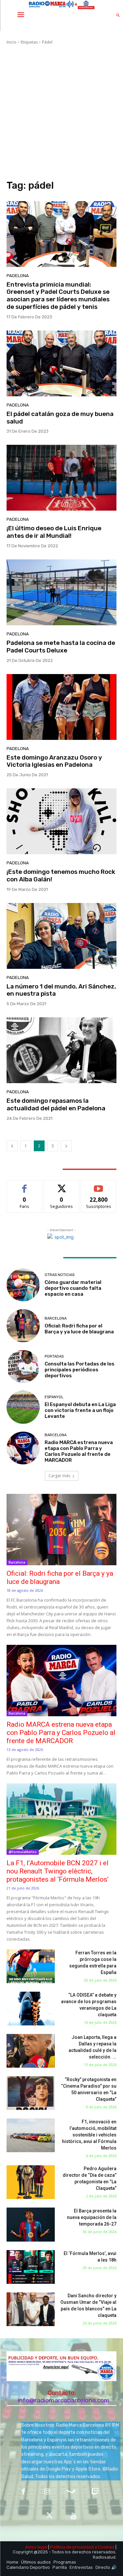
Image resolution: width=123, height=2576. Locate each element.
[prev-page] (12, 1146)
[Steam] (71, 2492)
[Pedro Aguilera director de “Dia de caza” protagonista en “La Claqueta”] (31, 2182)
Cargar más (59, 1476)
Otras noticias (60, 1275)
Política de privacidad (72, 2547)
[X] (50, 2516)
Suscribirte (99, 1185)
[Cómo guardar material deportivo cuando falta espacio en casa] (23, 1285)
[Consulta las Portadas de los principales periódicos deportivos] (23, 1367)
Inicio (11, 42)
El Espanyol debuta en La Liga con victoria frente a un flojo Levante (80, 1410)
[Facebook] (23, 2492)
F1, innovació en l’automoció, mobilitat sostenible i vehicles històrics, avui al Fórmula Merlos (89, 2135)
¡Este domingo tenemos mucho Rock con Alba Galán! (61, 875)
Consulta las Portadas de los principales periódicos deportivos (80, 1370)
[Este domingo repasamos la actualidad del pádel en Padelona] (61, 1050)
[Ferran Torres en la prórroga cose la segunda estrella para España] (31, 1966)
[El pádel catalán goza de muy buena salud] (61, 363)
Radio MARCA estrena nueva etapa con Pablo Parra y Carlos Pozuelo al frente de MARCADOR (79, 1451)
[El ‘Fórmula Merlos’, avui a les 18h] (31, 2267)
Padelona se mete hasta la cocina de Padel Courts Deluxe (61, 647)
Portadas (54, 1356)
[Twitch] (95, 2492)
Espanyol (54, 1397)
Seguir (61, 1185)
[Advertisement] (61, 113)
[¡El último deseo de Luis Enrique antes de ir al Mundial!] (61, 478)
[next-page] (66, 1146)
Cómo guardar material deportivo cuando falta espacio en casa (73, 1288)
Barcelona (56, 1318)
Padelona (18, 276)
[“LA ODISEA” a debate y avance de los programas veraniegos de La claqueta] (31, 2009)
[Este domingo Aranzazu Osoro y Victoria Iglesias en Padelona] (61, 707)
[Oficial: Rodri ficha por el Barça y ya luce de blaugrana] (23, 1326)
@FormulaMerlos (23, 1852)
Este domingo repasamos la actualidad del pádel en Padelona (56, 1104)
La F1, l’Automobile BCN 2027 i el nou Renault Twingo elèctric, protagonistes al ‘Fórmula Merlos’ (58, 1871)
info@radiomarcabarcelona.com (64, 2400)
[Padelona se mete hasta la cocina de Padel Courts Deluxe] (61, 592)
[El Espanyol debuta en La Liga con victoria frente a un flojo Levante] (23, 1407)
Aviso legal (36, 2547)
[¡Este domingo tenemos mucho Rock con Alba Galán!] (61, 821)
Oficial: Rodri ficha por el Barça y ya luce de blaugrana (79, 1329)
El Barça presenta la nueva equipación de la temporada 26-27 (92, 2217)
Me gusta (24, 1185)
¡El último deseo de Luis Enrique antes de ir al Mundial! (54, 532)
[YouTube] (74, 2516)
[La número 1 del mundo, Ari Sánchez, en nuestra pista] (61, 936)
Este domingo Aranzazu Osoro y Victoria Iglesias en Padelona (54, 761)
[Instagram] (47, 2492)
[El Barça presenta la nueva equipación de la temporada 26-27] (31, 2224)
